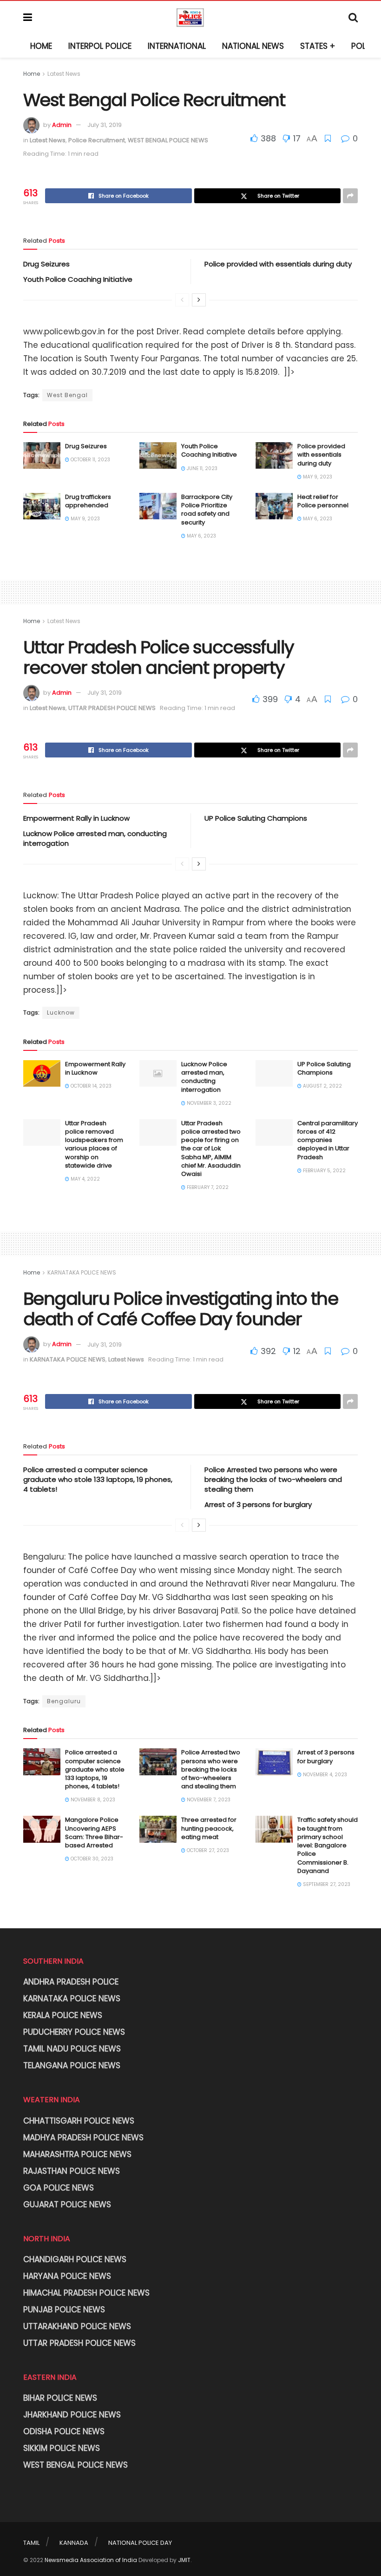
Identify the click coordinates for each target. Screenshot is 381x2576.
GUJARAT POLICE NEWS (67, 2204)
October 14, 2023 (90, 1086)
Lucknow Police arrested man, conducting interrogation (204, 1077)
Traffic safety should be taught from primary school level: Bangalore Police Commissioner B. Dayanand (328, 1845)
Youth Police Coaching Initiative (78, 279)
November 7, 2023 (208, 1800)
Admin (62, 125)
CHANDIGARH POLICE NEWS (75, 2259)
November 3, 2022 (208, 1103)
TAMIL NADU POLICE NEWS (72, 2049)
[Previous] (182, 300)
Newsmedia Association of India (91, 2560)
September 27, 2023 (326, 1884)
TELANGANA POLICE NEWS (72, 2065)
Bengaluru (64, 1701)
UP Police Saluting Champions (256, 818)
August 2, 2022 (322, 1086)
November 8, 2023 (92, 1800)
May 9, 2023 (317, 477)
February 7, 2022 (207, 1187)
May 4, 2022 (85, 1179)
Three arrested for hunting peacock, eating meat (209, 1828)
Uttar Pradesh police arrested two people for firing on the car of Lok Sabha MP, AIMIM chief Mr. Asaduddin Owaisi (211, 1149)
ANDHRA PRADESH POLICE (71, 1982)
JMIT (184, 2560)
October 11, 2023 (90, 460)
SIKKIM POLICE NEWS (62, 2448)
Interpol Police (100, 46)
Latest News (64, 74)
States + (318, 46)
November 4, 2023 (324, 1775)
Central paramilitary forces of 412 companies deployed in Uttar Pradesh (328, 1140)
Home (41, 46)
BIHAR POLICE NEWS (60, 2398)
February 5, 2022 (324, 1171)
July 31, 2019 (105, 125)
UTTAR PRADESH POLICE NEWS (112, 708)
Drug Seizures (46, 264)
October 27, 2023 (207, 1850)
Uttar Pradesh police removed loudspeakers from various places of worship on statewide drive (94, 1144)
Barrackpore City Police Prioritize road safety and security (207, 510)
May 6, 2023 (201, 536)
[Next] (199, 300)
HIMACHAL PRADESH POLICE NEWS (86, 2293)
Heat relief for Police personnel (323, 501)
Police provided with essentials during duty (278, 264)
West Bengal (67, 395)
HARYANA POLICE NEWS (67, 2276)
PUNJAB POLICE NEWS (64, 2310)
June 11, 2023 (201, 468)
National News (253, 46)
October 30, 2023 (91, 1859)
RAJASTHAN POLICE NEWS (72, 2171)
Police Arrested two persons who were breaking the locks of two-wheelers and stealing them (273, 1479)
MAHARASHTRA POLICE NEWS (77, 2154)
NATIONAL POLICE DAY (140, 2543)
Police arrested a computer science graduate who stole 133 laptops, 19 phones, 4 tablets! (98, 1479)
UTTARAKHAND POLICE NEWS (77, 2326)
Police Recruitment (97, 140)
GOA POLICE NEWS (59, 2188)
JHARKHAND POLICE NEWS (72, 2415)
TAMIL (31, 2543)
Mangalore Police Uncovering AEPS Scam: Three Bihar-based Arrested (94, 1832)
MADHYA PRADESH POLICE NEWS (83, 2138)
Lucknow (61, 1012)
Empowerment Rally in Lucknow (76, 818)
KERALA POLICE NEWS (63, 2015)
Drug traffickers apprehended (88, 501)
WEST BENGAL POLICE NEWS (168, 140)
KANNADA (74, 2543)
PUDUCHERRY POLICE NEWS (74, 2032)
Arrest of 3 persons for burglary (258, 1504)
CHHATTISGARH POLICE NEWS (79, 2121)
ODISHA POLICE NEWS (64, 2431)
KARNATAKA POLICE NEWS (82, 1272)
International (177, 46)
